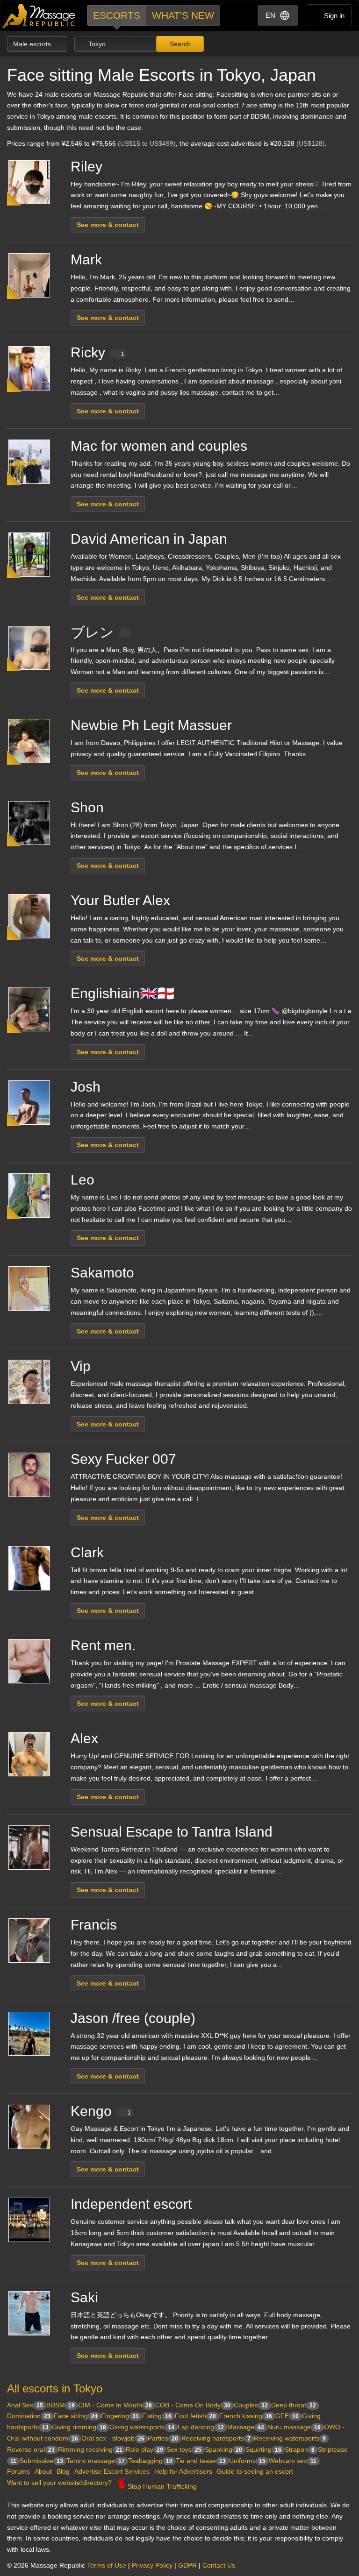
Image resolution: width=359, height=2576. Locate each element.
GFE (287, 2416)
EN (270, 15)
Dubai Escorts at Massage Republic (39, 16)
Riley (86, 167)
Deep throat (294, 2405)
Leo (83, 1180)
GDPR (187, 2565)
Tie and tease (201, 2461)
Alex (84, 1738)
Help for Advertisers (183, 2471)
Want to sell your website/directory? (59, 2483)
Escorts (117, 15)
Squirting (263, 2449)
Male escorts (33, 44)
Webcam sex (293, 2461)
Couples (251, 2405)
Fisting (157, 2416)
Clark (87, 1552)
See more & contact (108, 225)
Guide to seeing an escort (255, 2471)
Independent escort (131, 2204)
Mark (86, 259)
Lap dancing (201, 2427)
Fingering (120, 2416)
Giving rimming (79, 2427)
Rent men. (103, 1645)
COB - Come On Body (193, 2405)
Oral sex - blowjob (113, 2438)
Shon (87, 807)
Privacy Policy (152, 2565)
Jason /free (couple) (133, 2018)
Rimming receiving (90, 2449)
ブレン (92, 632)
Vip (81, 1366)
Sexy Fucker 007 (123, 1459)
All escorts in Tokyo (55, 2388)
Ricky (97, 352)
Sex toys (184, 2449)
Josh (86, 1087)
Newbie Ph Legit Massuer (151, 725)
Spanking (223, 2449)
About (43, 2471)
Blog (63, 2471)
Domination (29, 2416)
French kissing (246, 2416)
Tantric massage (96, 2461)
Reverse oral (31, 2449)
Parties (163, 2438)
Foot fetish (195, 2416)
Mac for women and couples (159, 446)
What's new (183, 15)
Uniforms (247, 2461)
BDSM (61, 2405)
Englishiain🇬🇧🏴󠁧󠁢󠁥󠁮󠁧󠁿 (122, 993)
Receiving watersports (290, 2438)
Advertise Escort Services (112, 2471)
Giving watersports (142, 2427)
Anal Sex (25, 2405)
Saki (84, 2297)
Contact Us (219, 2565)
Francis (94, 1925)
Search (179, 44)
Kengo (101, 2111)
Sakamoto (102, 1273)
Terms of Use (107, 2565)
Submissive (41, 2461)
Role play (144, 2449)
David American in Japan (149, 539)
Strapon (300, 2449)
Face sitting (76, 2416)
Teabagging (150, 2461)
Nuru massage (294, 2427)
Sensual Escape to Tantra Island (172, 1832)
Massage (246, 2427)
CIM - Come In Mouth (115, 2405)
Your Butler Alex (120, 900)
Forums (18, 2471)
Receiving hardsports (216, 2438)
